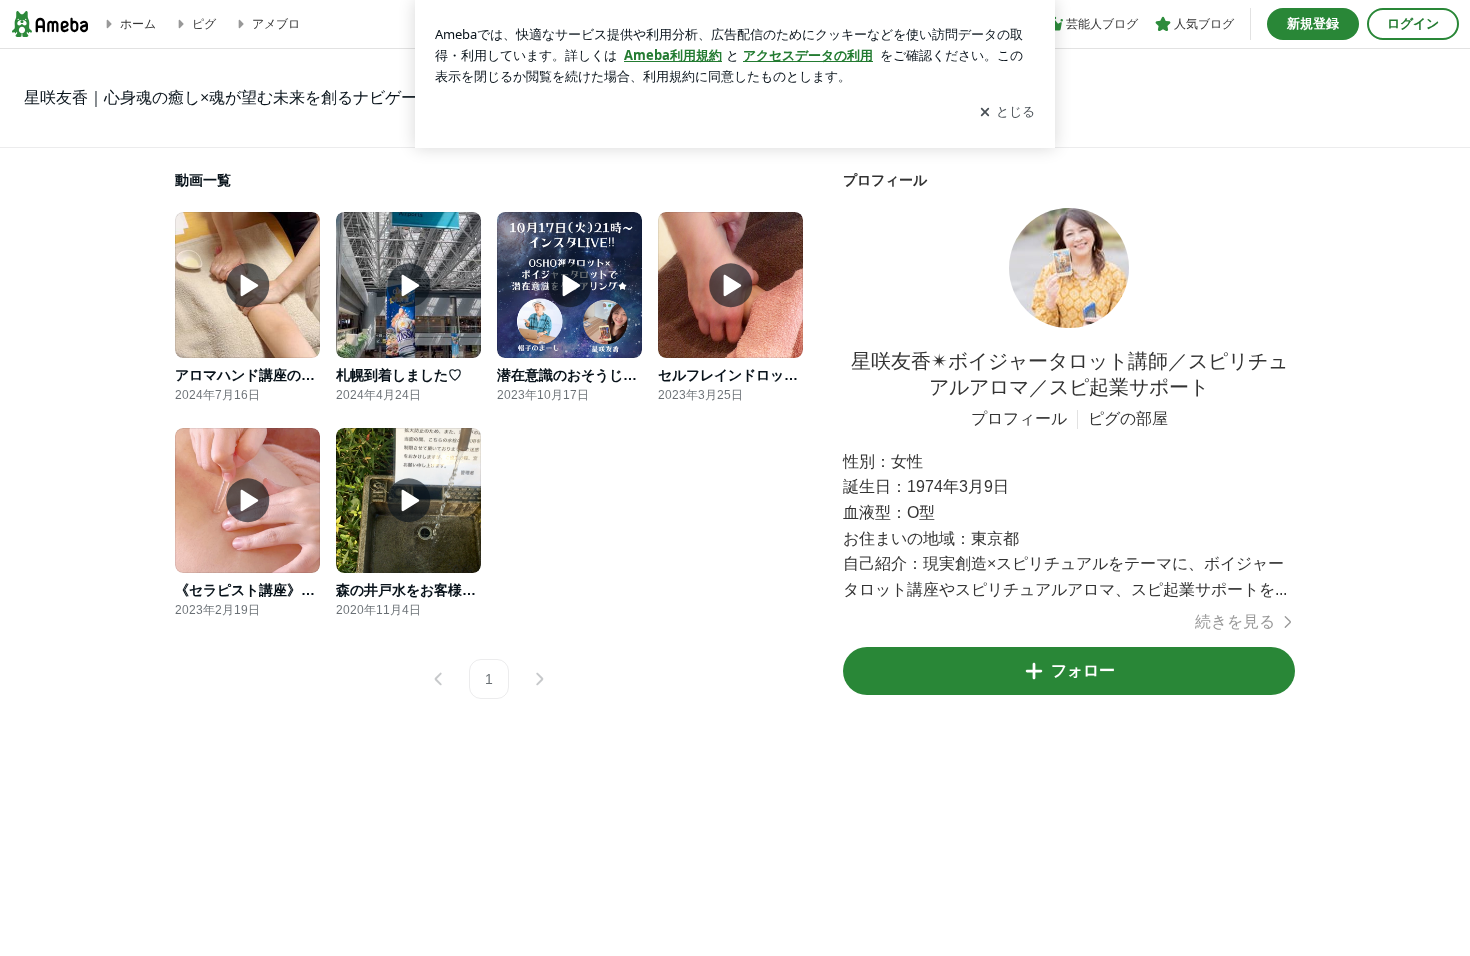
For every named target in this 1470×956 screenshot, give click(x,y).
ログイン (1413, 23)
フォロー (1083, 670)
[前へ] (439, 679)
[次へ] (539, 679)
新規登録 (1313, 23)
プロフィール (1019, 418)
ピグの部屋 (1128, 418)
